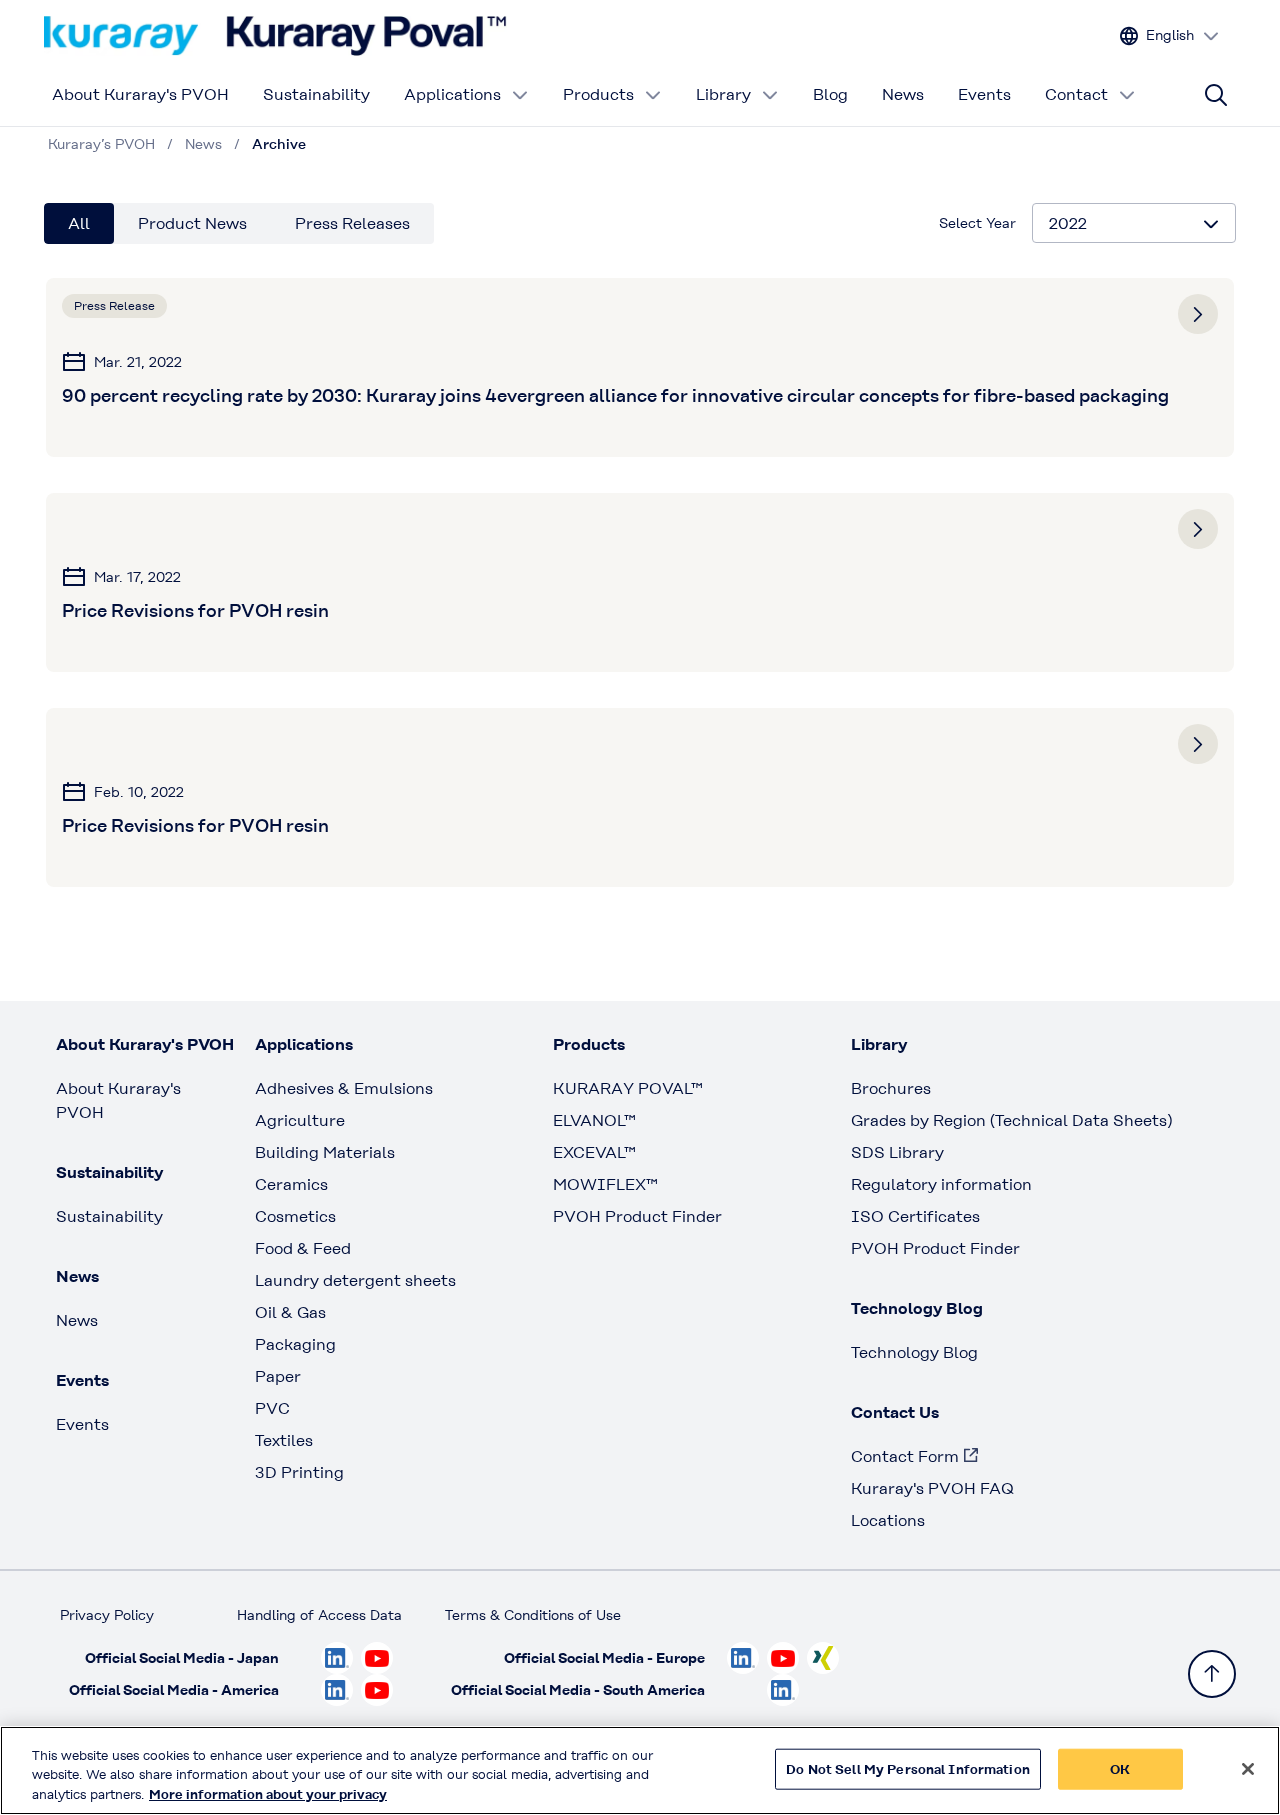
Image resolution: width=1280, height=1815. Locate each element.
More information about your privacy (268, 1794)
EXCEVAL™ (594, 1152)
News (903, 94)
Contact (1076, 94)
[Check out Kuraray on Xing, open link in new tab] (823, 1658)
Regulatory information (941, 1184)
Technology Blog (914, 1352)
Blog (830, 94)
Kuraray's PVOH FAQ (932, 1488)
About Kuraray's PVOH (140, 94)
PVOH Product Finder (637, 1216)
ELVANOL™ (594, 1120)
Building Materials (325, 1152)
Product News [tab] (192, 223)
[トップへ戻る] (1212, 1674)
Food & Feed (303, 1248)
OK (1120, 1768)
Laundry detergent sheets (355, 1280)
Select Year (977, 223)
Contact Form (905, 1456)
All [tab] (79, 223)
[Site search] (1216, 95)
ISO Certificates (915, 1216)
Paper (278, 1376)
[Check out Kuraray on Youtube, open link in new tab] (377, 1658)
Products (598, 94)
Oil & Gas (290, 1312)
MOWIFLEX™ (605, 1184)
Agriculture (300, 1120)
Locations (888, 1520)
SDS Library (897, 1152)
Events (984, 94)
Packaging (295, 1344)
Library (723, 94)
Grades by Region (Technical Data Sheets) (1011, 1120)
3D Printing (299, 1472)
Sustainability (316, 94)
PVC (272, 1408)
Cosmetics (295, 1216)
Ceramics (291, 1184)
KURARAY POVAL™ (628, 1088)
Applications (452, 94)
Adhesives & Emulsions (344, 1088)
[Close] (1248, 1769)
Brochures (891, 1088)
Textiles (284, 1440)
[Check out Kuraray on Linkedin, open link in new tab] (337, 1658)
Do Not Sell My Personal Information (908, 1768)
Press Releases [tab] (352, 223)
